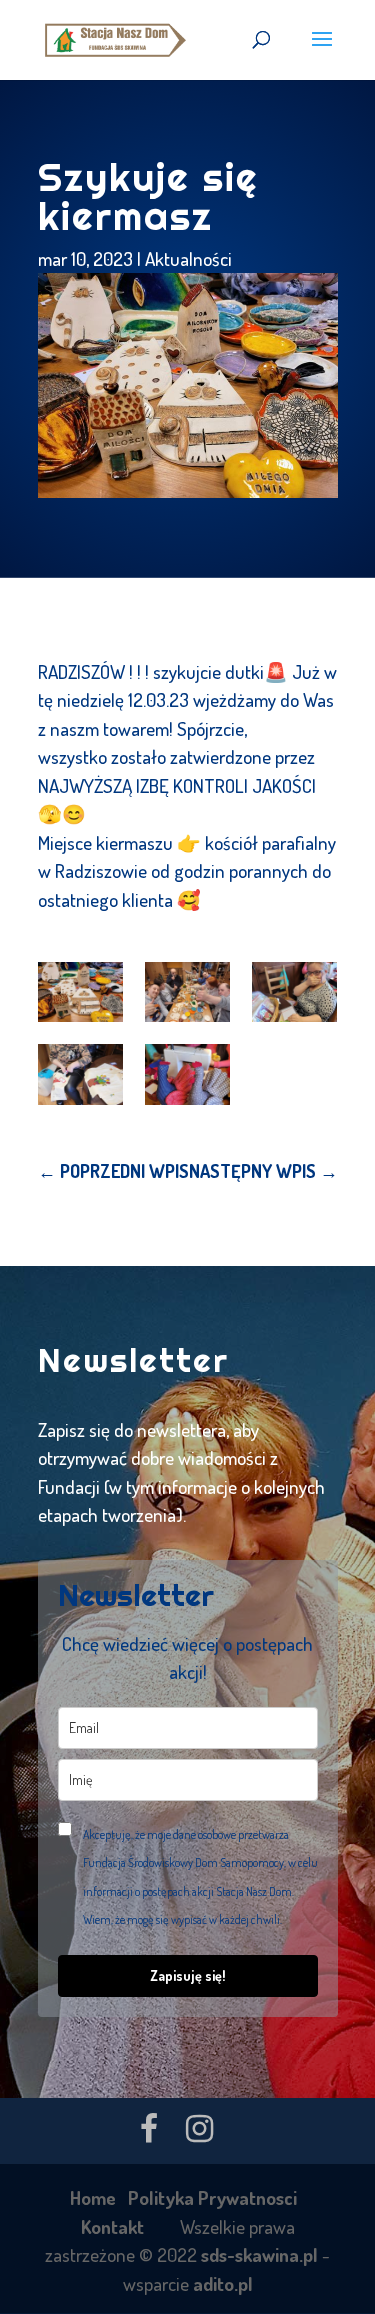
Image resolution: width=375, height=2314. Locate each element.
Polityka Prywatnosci (212, 2197)
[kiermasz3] (294, 992)
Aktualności (188, 258)
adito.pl (223, 2283)
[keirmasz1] (80, 992)
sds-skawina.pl (259, 2254)
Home (93, 2197)
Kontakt (112, 2226)
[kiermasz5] (187, 1074)
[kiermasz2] (187, 992)
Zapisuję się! (188, 1975)
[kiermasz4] (80, 1074)
